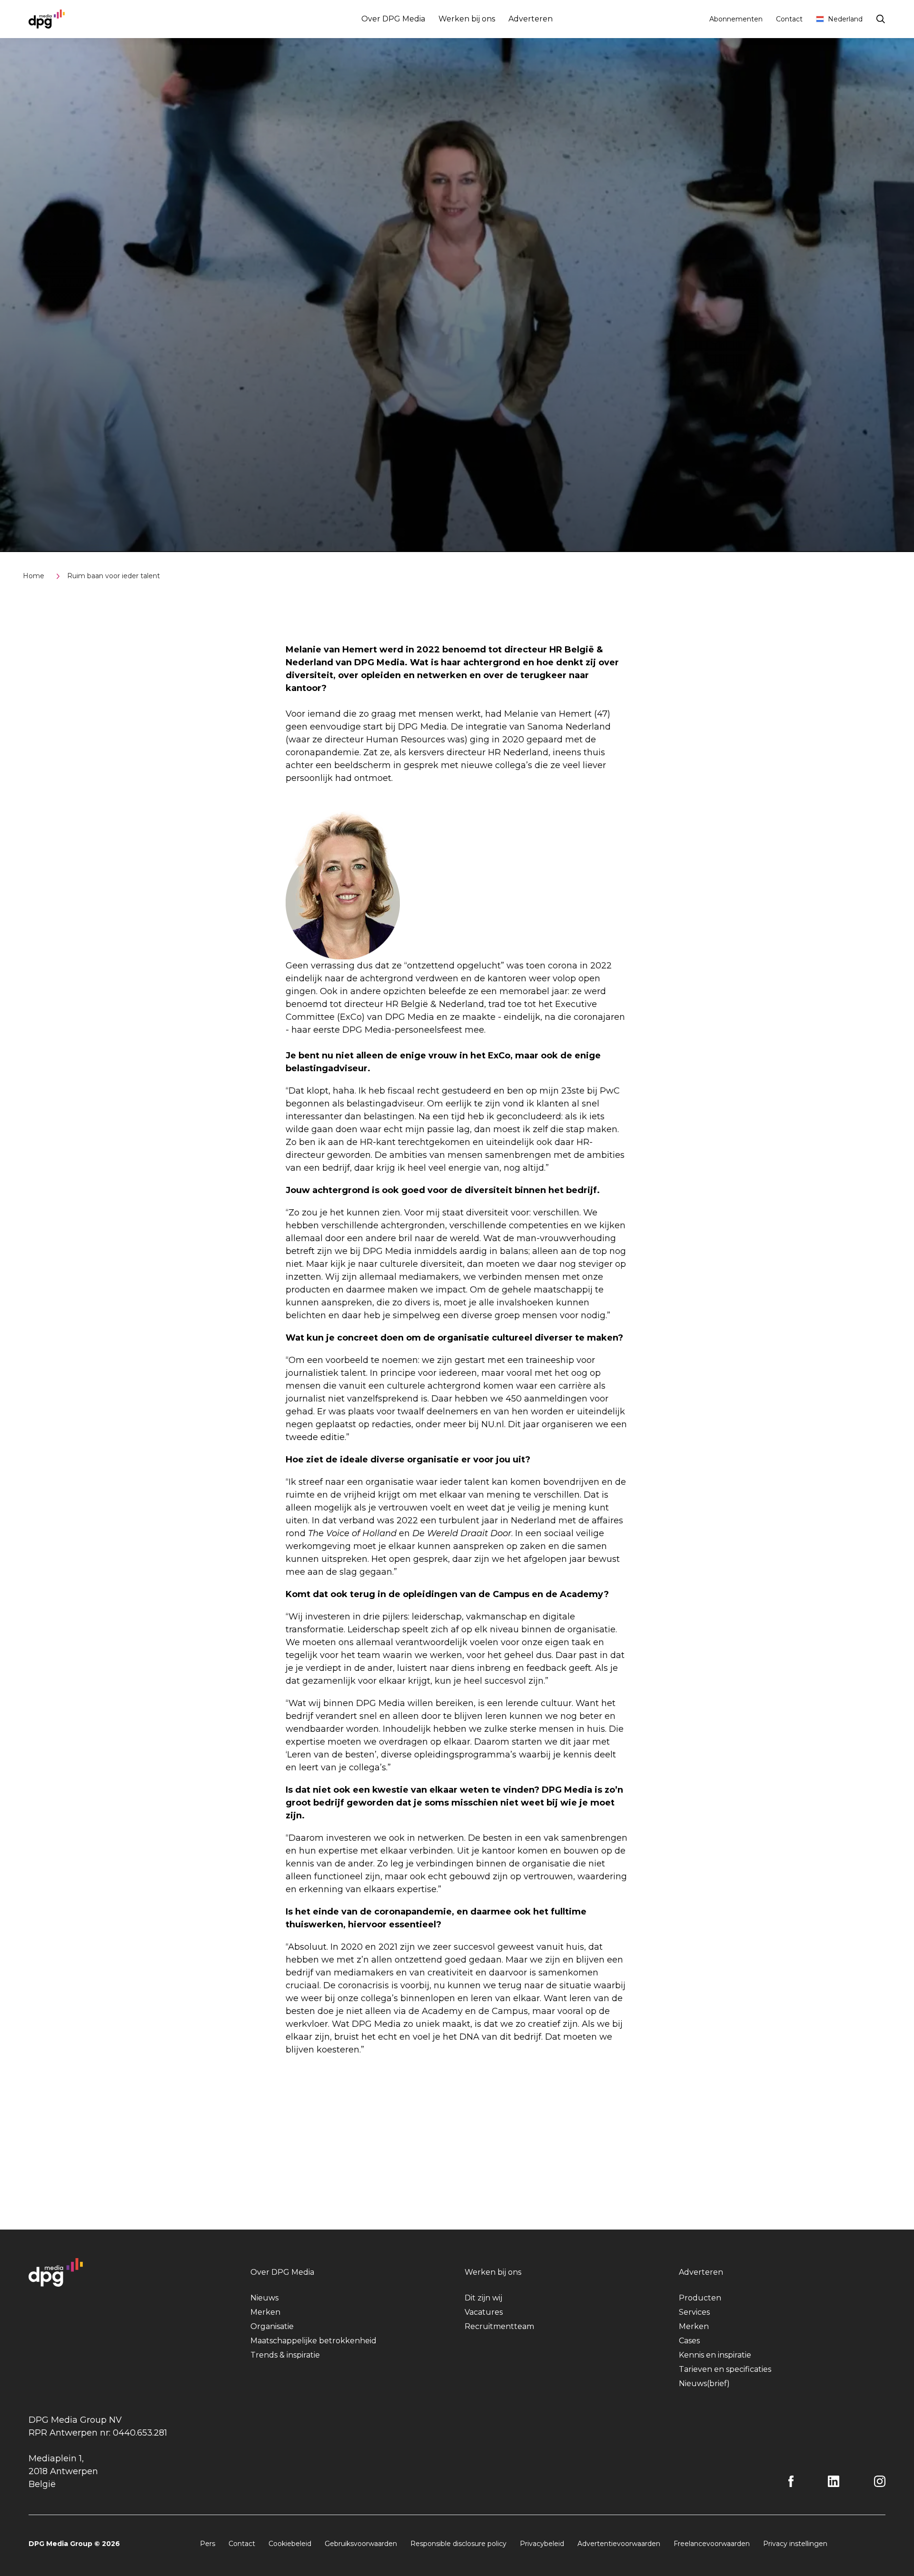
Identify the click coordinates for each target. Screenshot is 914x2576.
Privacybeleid (542, 2544)
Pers (208, 2544)
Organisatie (272, 2326)
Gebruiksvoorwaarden (361, 2544)
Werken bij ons (467, 19)
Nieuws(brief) (704, 2384)
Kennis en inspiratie (715, 2355)
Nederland (845, 19)
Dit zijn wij (483, 2298)
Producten (700, 2298)
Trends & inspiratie (285, 2355)
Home (34, 576)
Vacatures (484, 2312)
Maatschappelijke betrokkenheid (313, 2341)
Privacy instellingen (795, 2544)
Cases (689, 2341)
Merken (265, 2312)
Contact (789, 19)
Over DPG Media (393, 19)
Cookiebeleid (290, 2544)
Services (694, 2312)
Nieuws (264, 2298)
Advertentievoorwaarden (619, 2544)
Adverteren (531, 19)
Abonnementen (736, 19)
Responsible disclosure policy (458, 2544)
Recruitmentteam (499, 2326)
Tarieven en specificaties (725, 2369)
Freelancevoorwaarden (712, 2544)
